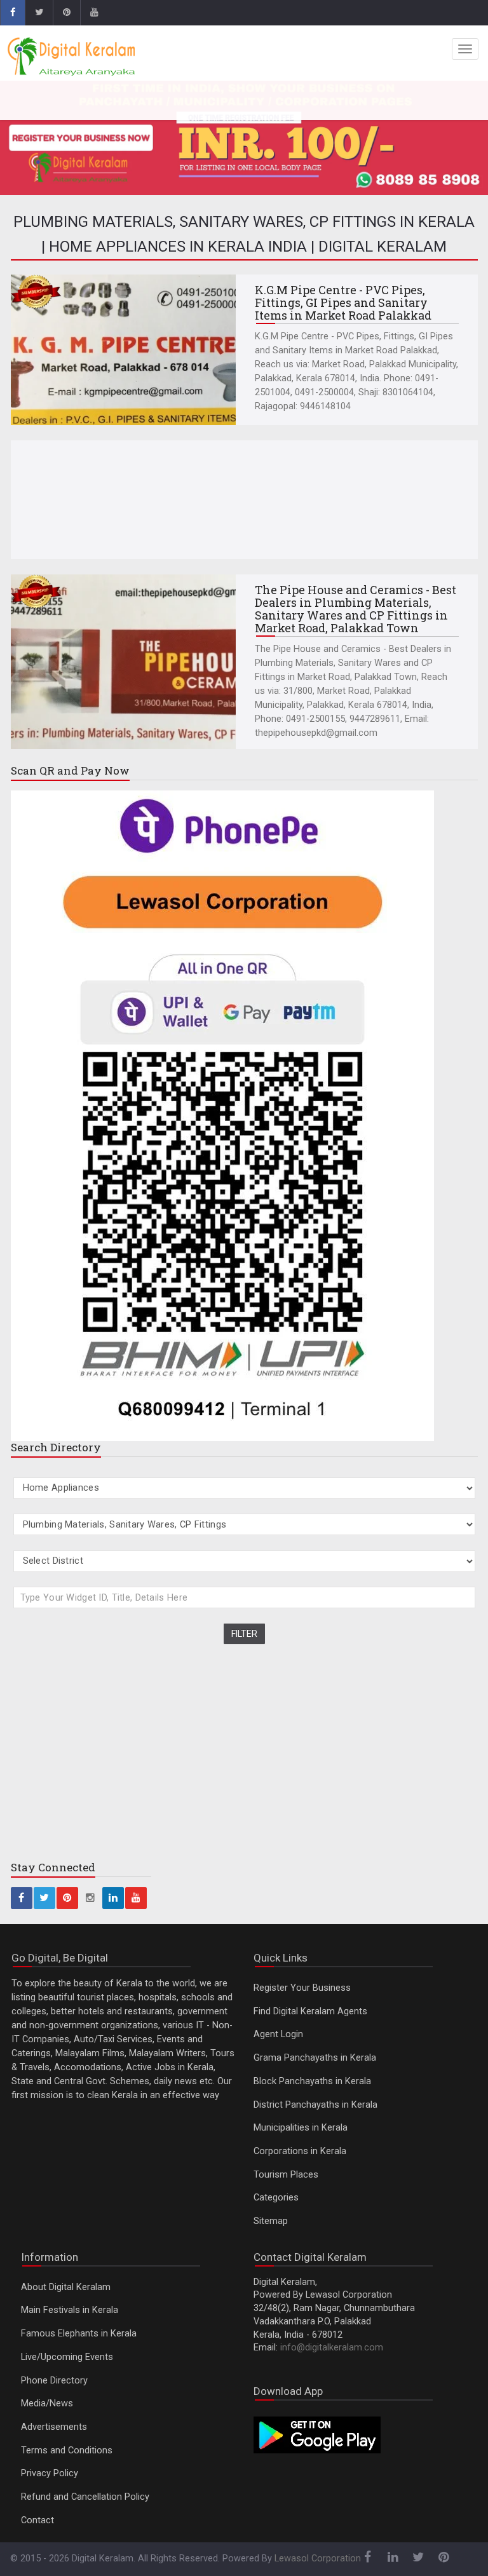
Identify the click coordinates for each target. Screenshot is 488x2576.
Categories (276, 2198)
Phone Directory (54, 2381)
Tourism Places (286, 2175)
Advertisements (54, 2427)
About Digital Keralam (66, 2287)
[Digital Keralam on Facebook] (12, 13)
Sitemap (271, 2221)
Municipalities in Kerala (301, 2128)
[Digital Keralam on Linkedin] (113, 1898)
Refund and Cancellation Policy (85, 2497)
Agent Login (278, 2034)
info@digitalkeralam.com (332, 2348)
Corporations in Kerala (300, 2151)
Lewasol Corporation (318, 2559)
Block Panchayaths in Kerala (312, 2081)
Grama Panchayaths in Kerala (315, 2058)
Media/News (47, 2403)
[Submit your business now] (244, 132)
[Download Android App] (317, 2435)
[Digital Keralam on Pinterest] (66, 13)
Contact (37, 2520)
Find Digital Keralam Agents (310, 2011)
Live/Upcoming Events (67, 2357)
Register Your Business (302, 1988)
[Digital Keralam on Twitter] (39, 13)
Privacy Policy (50, 2473)
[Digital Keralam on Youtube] (94, 13)
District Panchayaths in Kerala (315, 2105)
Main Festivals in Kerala (70, 2310)
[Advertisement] (244, 500)
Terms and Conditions (67, 2451)
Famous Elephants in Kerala (79, 2334)
